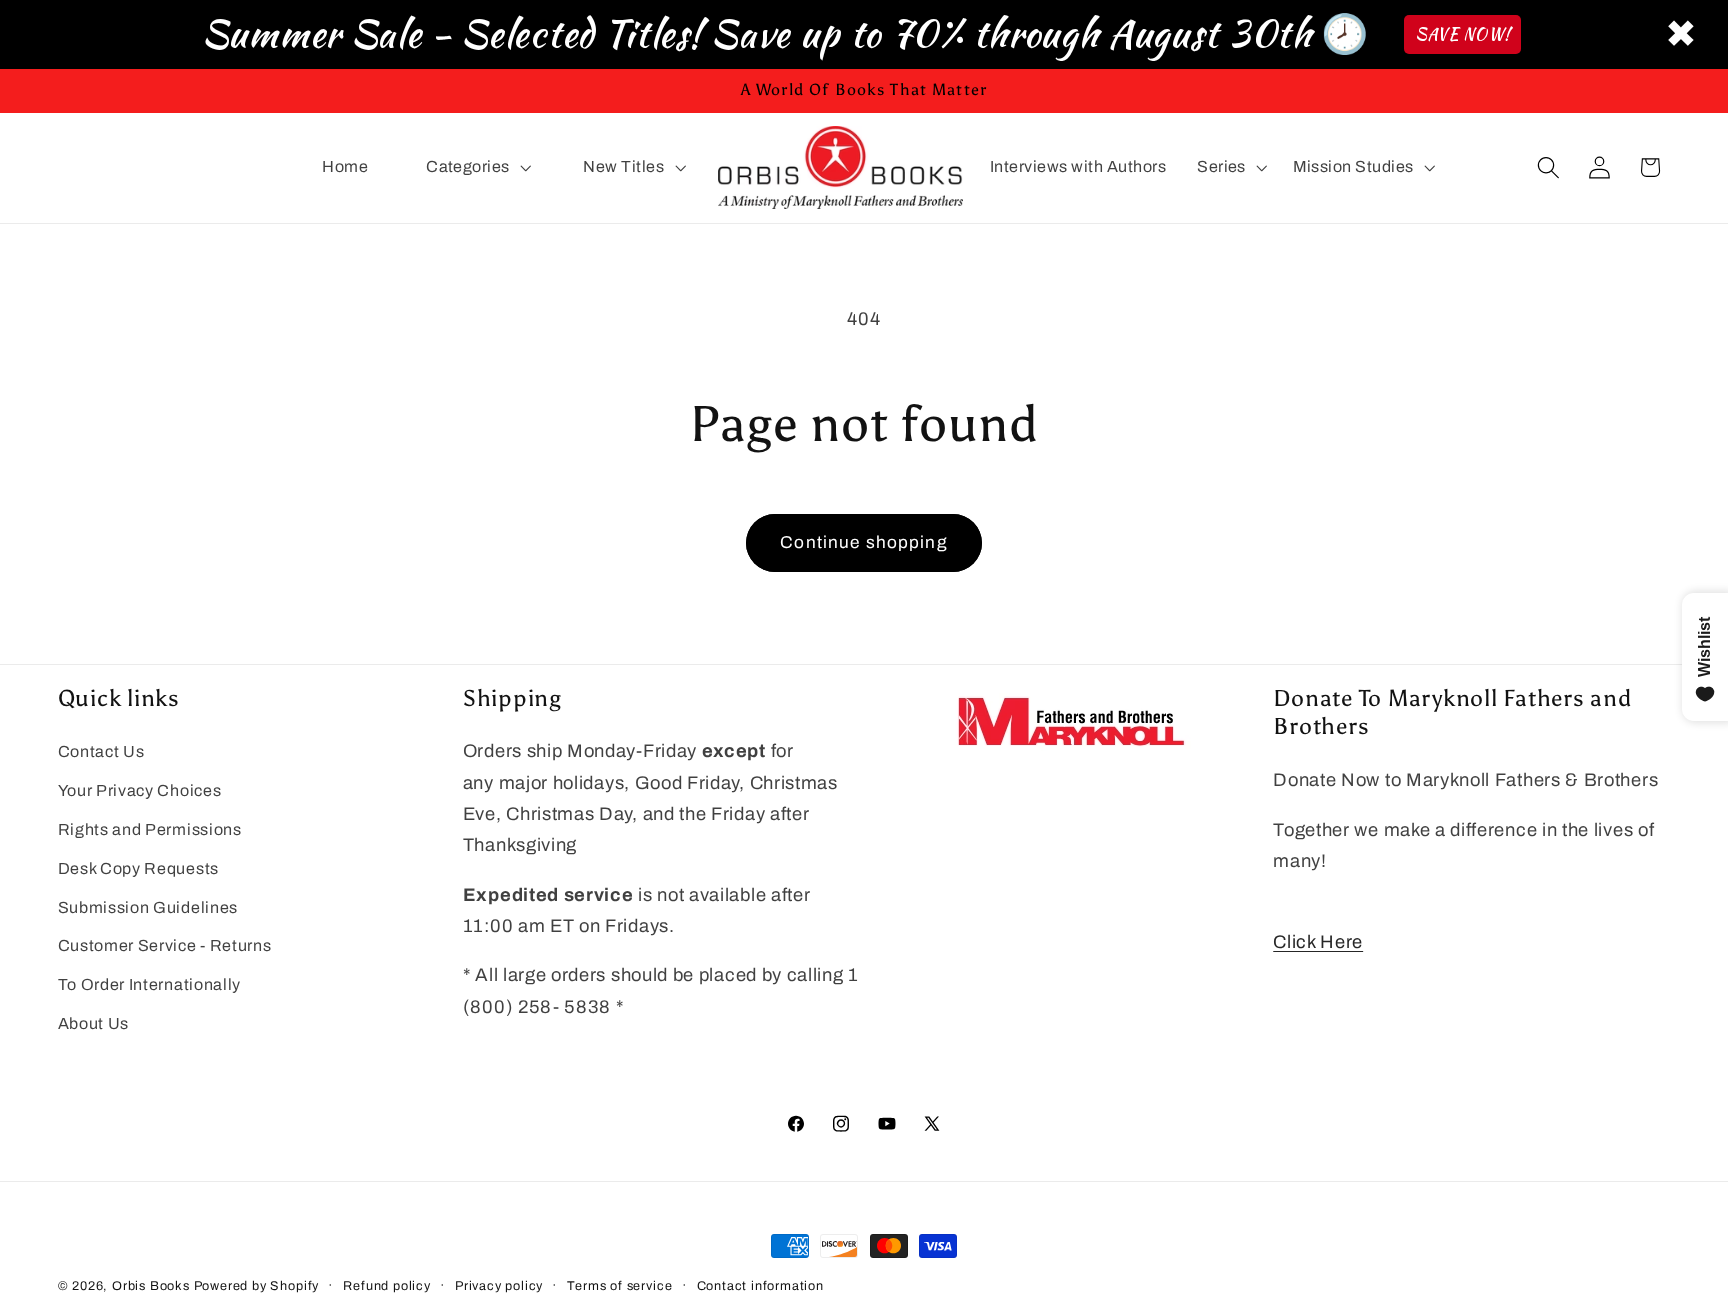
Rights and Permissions (150, 830)
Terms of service (619, 1286)
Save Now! (1462, 34)
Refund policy (386, 1286)
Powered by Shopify (257, 1286)
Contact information (760, 1286)
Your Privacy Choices (140, 791)
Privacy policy (499, 1286)
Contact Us (101, 752)
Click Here (1318, 942)
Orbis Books (151, 1286)
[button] (476, 168)
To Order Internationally (150, 985)
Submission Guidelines (148, 907)
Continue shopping (864, 542)
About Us (94, 1024)
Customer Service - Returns (165, 946)
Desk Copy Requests (138, 868)
